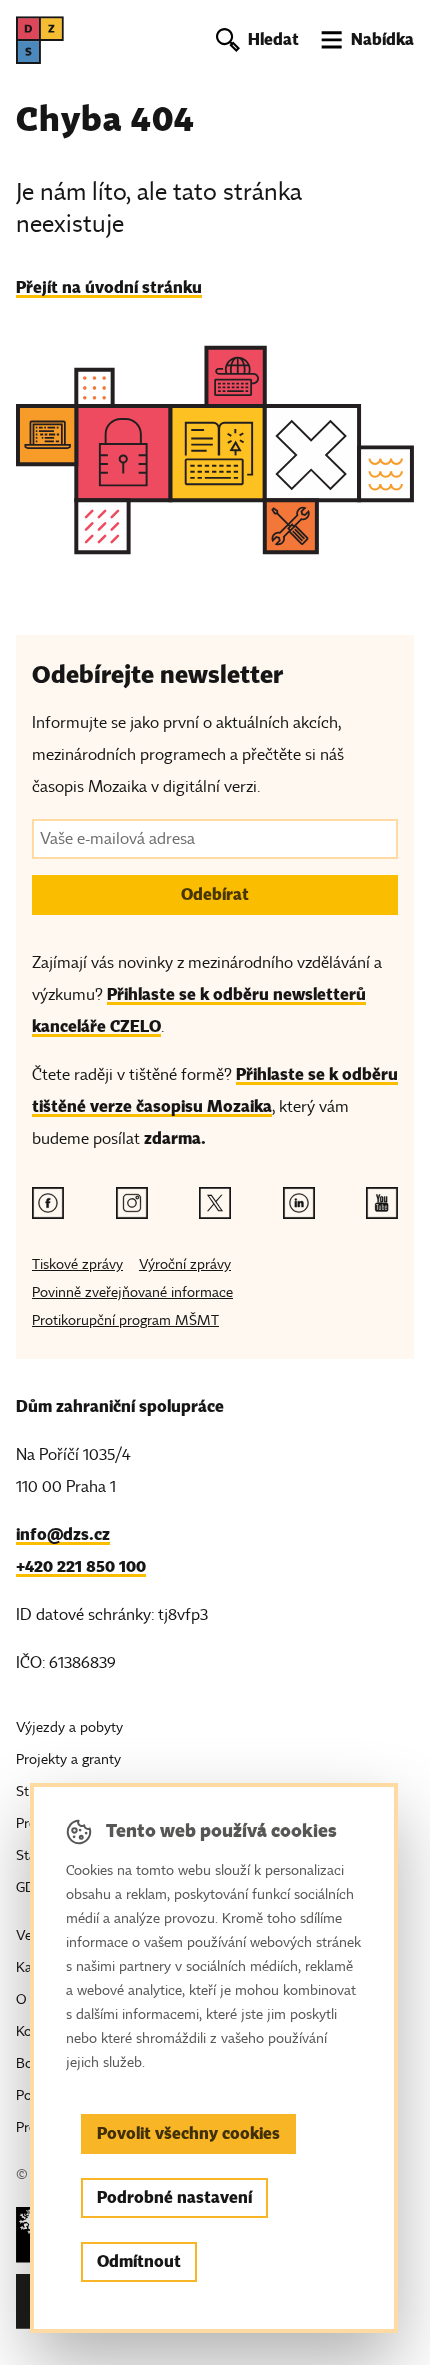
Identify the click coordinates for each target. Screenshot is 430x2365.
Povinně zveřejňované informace (132, 1292)
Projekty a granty (68, 1759)
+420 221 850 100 (81, 1566)
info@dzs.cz (63, 1534)
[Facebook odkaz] (48, 1203)
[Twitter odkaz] (215, 1203)
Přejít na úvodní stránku (109, 287)
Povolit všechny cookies (188, 2133)
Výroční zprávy (185, 1264)
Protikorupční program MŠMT (125, 1320)
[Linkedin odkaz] (299, 1203)
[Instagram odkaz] (132, 1203)
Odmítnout (139, 2261)
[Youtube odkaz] (382, 1203)
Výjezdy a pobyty (69, 1727)
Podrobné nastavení (174, 2197)
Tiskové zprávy (77, 1264)
